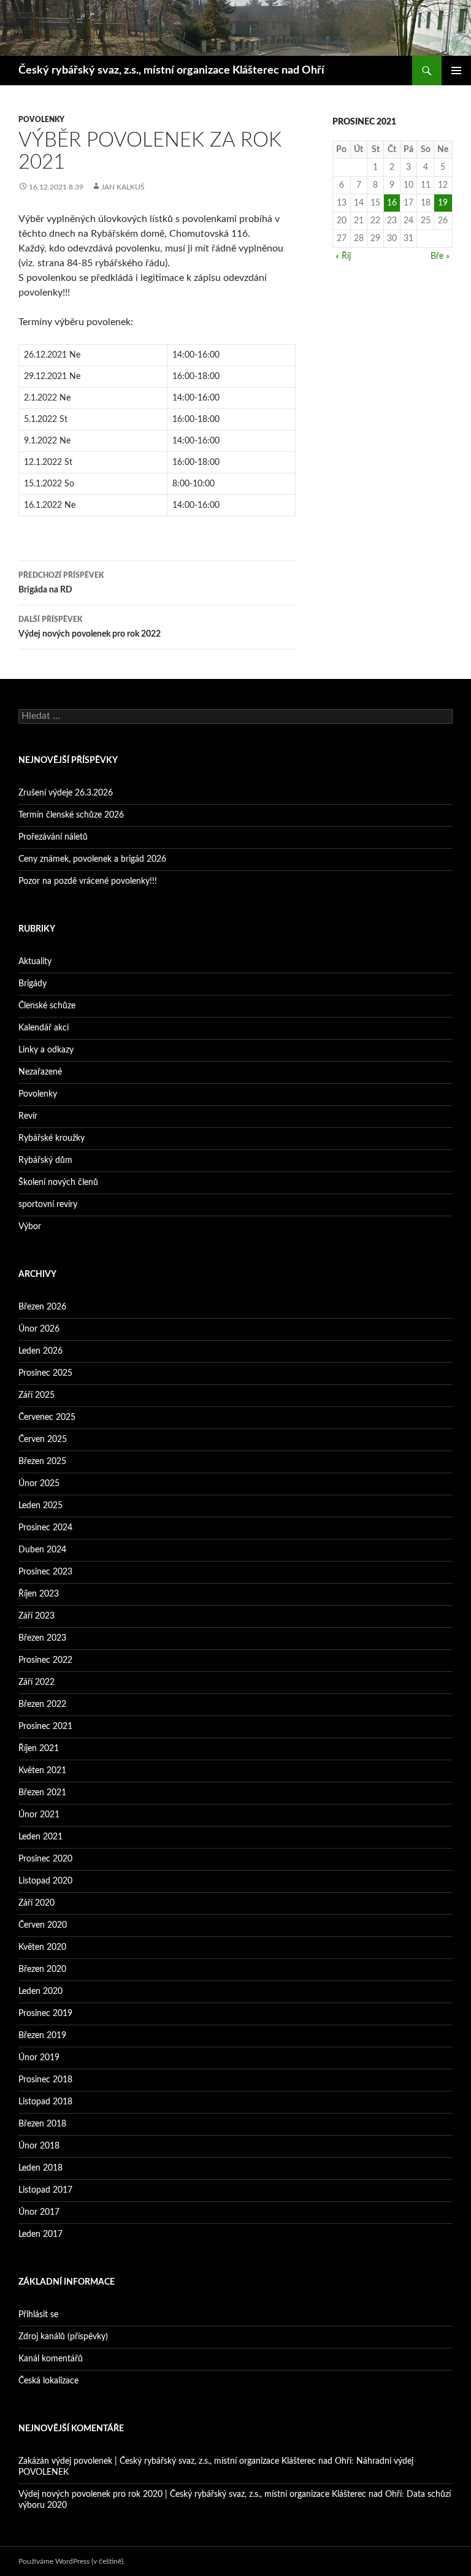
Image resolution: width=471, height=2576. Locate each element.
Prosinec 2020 (45, 1859)
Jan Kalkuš (123, 187)
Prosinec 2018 (45, 2080)
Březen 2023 (42, 1638)
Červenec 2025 (47, 1417)
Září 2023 (36, 1616)
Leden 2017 (40, 2234)
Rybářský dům (45, 1160)
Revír (28, 1116)
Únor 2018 (39, 2146)
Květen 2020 (42, 1947)
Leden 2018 (40, 2168)
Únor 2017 (39, 2212)
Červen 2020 (43, 1925)
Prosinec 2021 (45, 1727)
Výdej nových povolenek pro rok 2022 (90, 627)
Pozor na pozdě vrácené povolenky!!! (88, 881)
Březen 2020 (42, 1969)
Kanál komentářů (51, 2359)
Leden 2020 (40, 1991)
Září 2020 (36, 1903)
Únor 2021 (39, 1815)
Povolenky (41, 120)
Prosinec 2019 (45, 2014)
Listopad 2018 (45, 2102)
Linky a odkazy (46, 1050)
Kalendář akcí (44, 1028)
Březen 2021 (42, 1793)
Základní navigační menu (456, 71)
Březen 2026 (42, 1307)
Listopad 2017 (45, 2190)
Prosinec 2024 (45, 1528)
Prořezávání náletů (53, 837)
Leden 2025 (40, 1506)
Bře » (440, 256)
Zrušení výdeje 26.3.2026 (66, 793)
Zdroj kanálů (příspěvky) (63, 2337)
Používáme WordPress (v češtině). (72, 2561)
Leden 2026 (40, 1351)
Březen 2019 (42, 2036)
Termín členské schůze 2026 (71, 815)
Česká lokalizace (48, 2381)
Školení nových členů (58, 1183)
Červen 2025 (43, 1439)
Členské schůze (47, 1006)
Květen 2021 (42, 1771)
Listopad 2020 (45, 1881)
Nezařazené (40, 1072)
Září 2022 (36, 1682)
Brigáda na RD (61, 583)
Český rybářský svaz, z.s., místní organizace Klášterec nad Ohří (171, 71)
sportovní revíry (48, 1205)
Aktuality (35, 962)
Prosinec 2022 (45, 1660)
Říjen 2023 (39, 1594)
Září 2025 (36, 1395)
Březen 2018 (42, 2124)
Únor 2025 (39, 1484)
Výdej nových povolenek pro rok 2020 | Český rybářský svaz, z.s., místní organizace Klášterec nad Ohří (210, 2494)
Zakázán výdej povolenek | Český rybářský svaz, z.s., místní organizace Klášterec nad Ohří (185, 2461)
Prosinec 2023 (45, 1572)
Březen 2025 (42, 1462)
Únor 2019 (39, 2058)
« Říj (343, 256)
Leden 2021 (40, 1837)
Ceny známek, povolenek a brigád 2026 (92, 859)
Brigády (33, 984)
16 (392, 203)
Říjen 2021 (39, 1749)
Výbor (30, 1227)
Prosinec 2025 (45, 1373)
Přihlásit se (38, 2315)
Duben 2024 (42, 1550)
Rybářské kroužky (52, 1138)
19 (443, 203)
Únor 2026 (39, 1329)
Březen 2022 (42, 1704)
